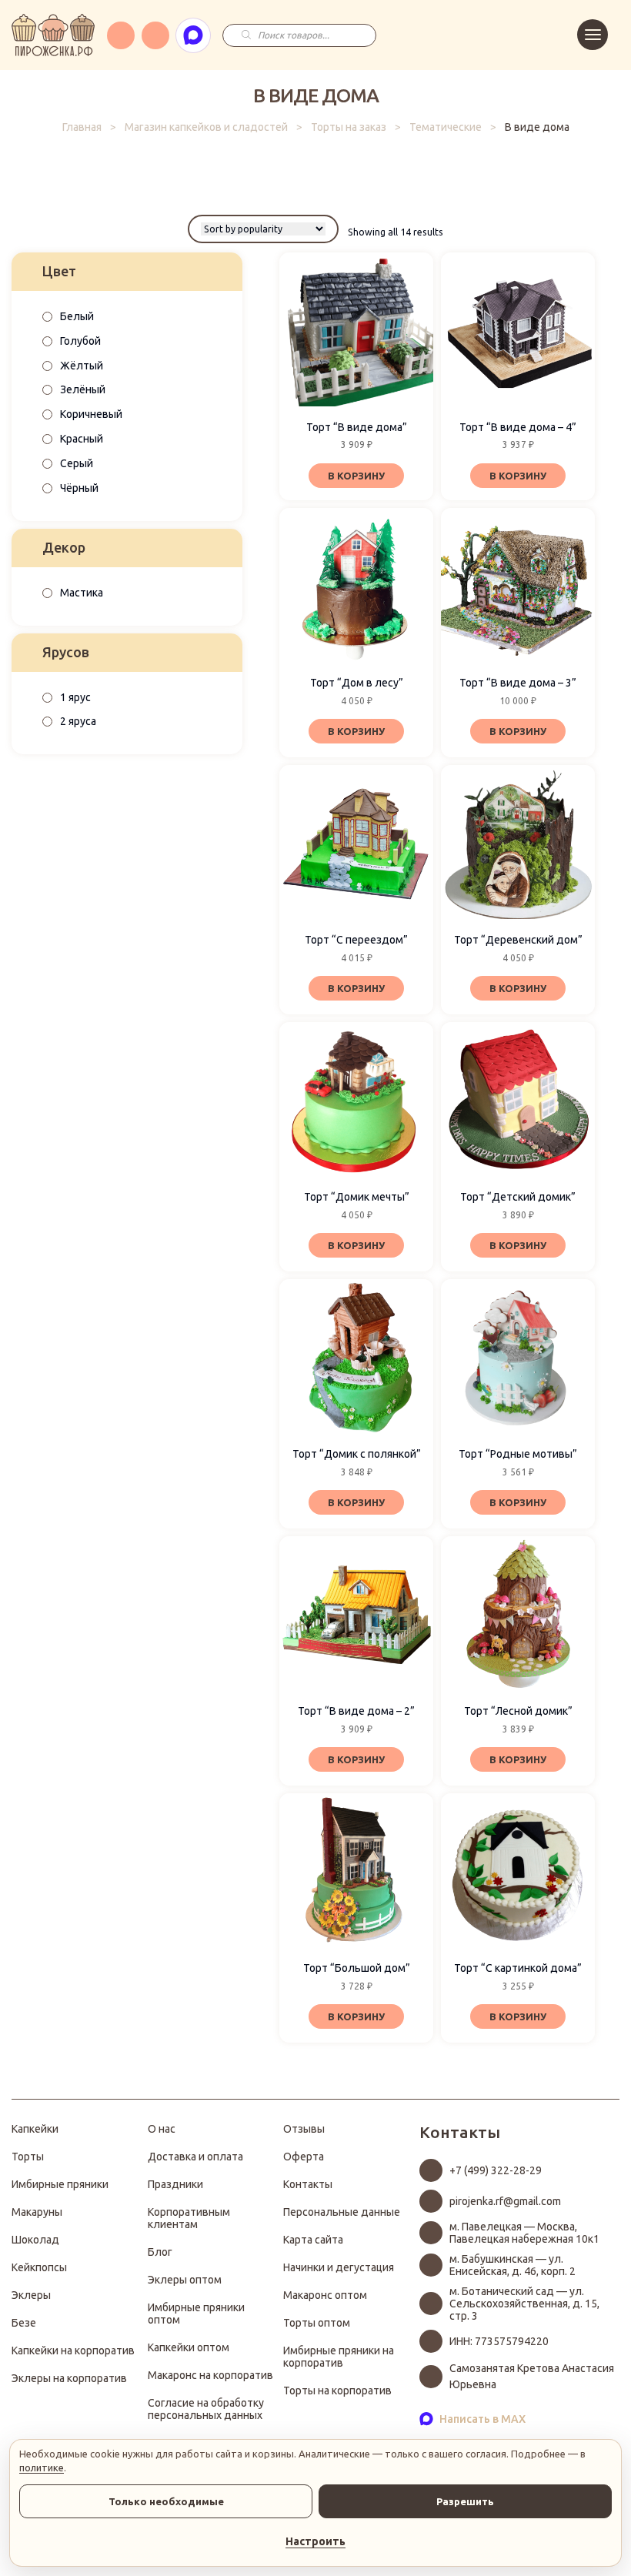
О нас (162, 2129)
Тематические (446, 127)
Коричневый (91, 414)
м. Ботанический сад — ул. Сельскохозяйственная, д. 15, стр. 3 (524, 2304)
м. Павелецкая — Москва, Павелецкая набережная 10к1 (524, 2233)
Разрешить (465, 2501)
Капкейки (35, 2129)
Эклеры (31, 2295)
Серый (77, 463)
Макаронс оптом (325, 2295)
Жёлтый (82, 366)
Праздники (175, 2184)
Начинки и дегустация (339, 2267)
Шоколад (35, 2240)
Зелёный (83, 389)
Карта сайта (313, 2240)
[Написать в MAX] (193, 35)
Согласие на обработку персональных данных (206, 2409)
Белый (77, 316)
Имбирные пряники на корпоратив (339, 2357)
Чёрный (79, 488)
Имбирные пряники (60, 2184)
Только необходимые (166, 2501)
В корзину (356, 476)
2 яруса (78, 721)
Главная (82, 127)
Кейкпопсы (39, 2267)
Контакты (308, 2184)
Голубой (80, 341)
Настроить (315, 2541)
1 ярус (75, 697)
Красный (82, 439)
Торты (28, 2157)
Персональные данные (342, 2212)
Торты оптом (317, 2323)
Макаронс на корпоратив (210, 2375)
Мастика (82, 593)
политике (42, 2467)
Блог (160, 2252)
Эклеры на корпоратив (69, 2378)
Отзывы (304, 2129)
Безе (24, 2323)
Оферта (304, 2157)
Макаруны (37, 2212)
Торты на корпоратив (337, 2391)
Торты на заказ (349, 127)
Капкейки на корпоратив (73, 2350)
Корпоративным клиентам (189, 2218)
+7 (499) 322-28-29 (496, 2170)
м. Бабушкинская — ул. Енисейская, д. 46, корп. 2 (512, 2265)
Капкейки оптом (189, 2347)
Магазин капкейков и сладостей (206, 127)
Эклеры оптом (185, 2280)
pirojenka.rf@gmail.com (505, 2201)
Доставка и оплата (195, 2157)
